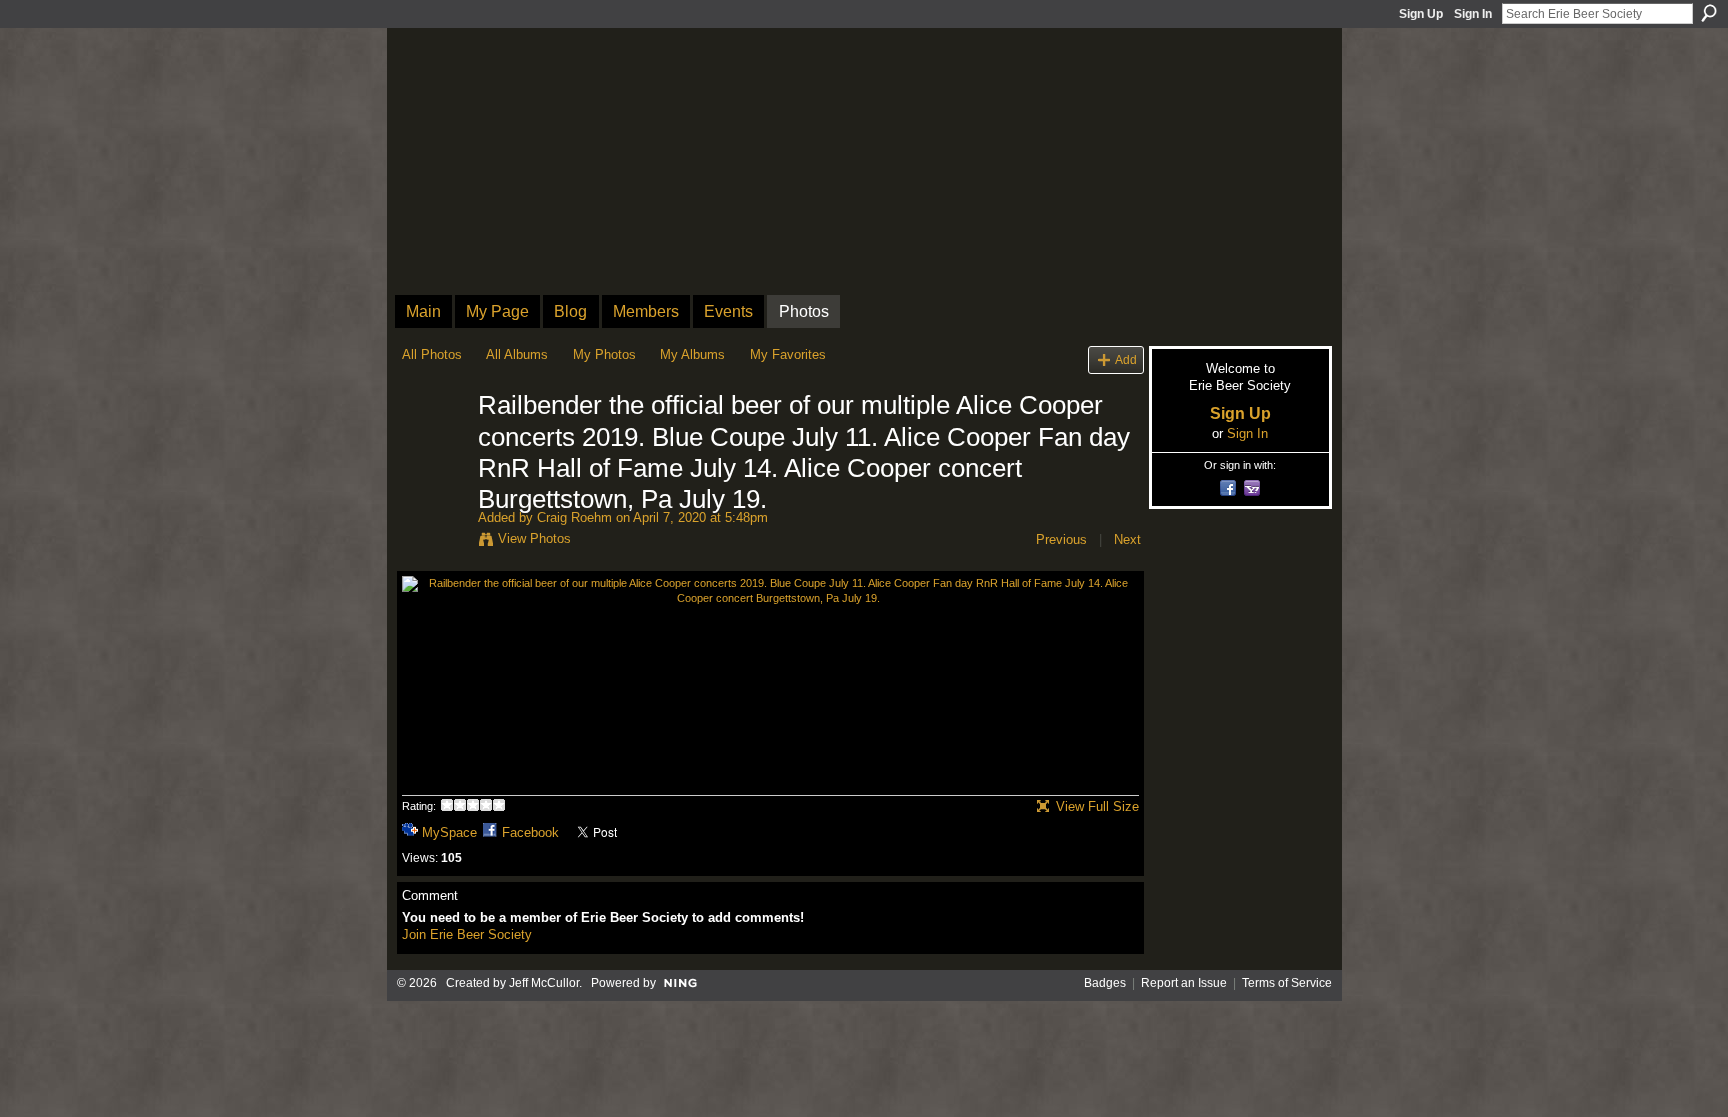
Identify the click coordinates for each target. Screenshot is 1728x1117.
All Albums (517, 354)
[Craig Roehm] (434, 448)
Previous (1061, 539)
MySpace (449, 832)
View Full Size (1097, 806)
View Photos (534, 538)
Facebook (530, 832)
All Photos (432, 354)
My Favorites (788, 354)
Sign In (1473, 14)
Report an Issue (1184, 983)
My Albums (692, 354)
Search (1709, 13)
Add (1126, 359)
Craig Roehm (574, 517)
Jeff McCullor (544, 983)
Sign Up (1421, 14)
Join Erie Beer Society (467, 934)
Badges (1105, 983)
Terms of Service (1287, 983)
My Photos (604, 354)
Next (1127, 539)
